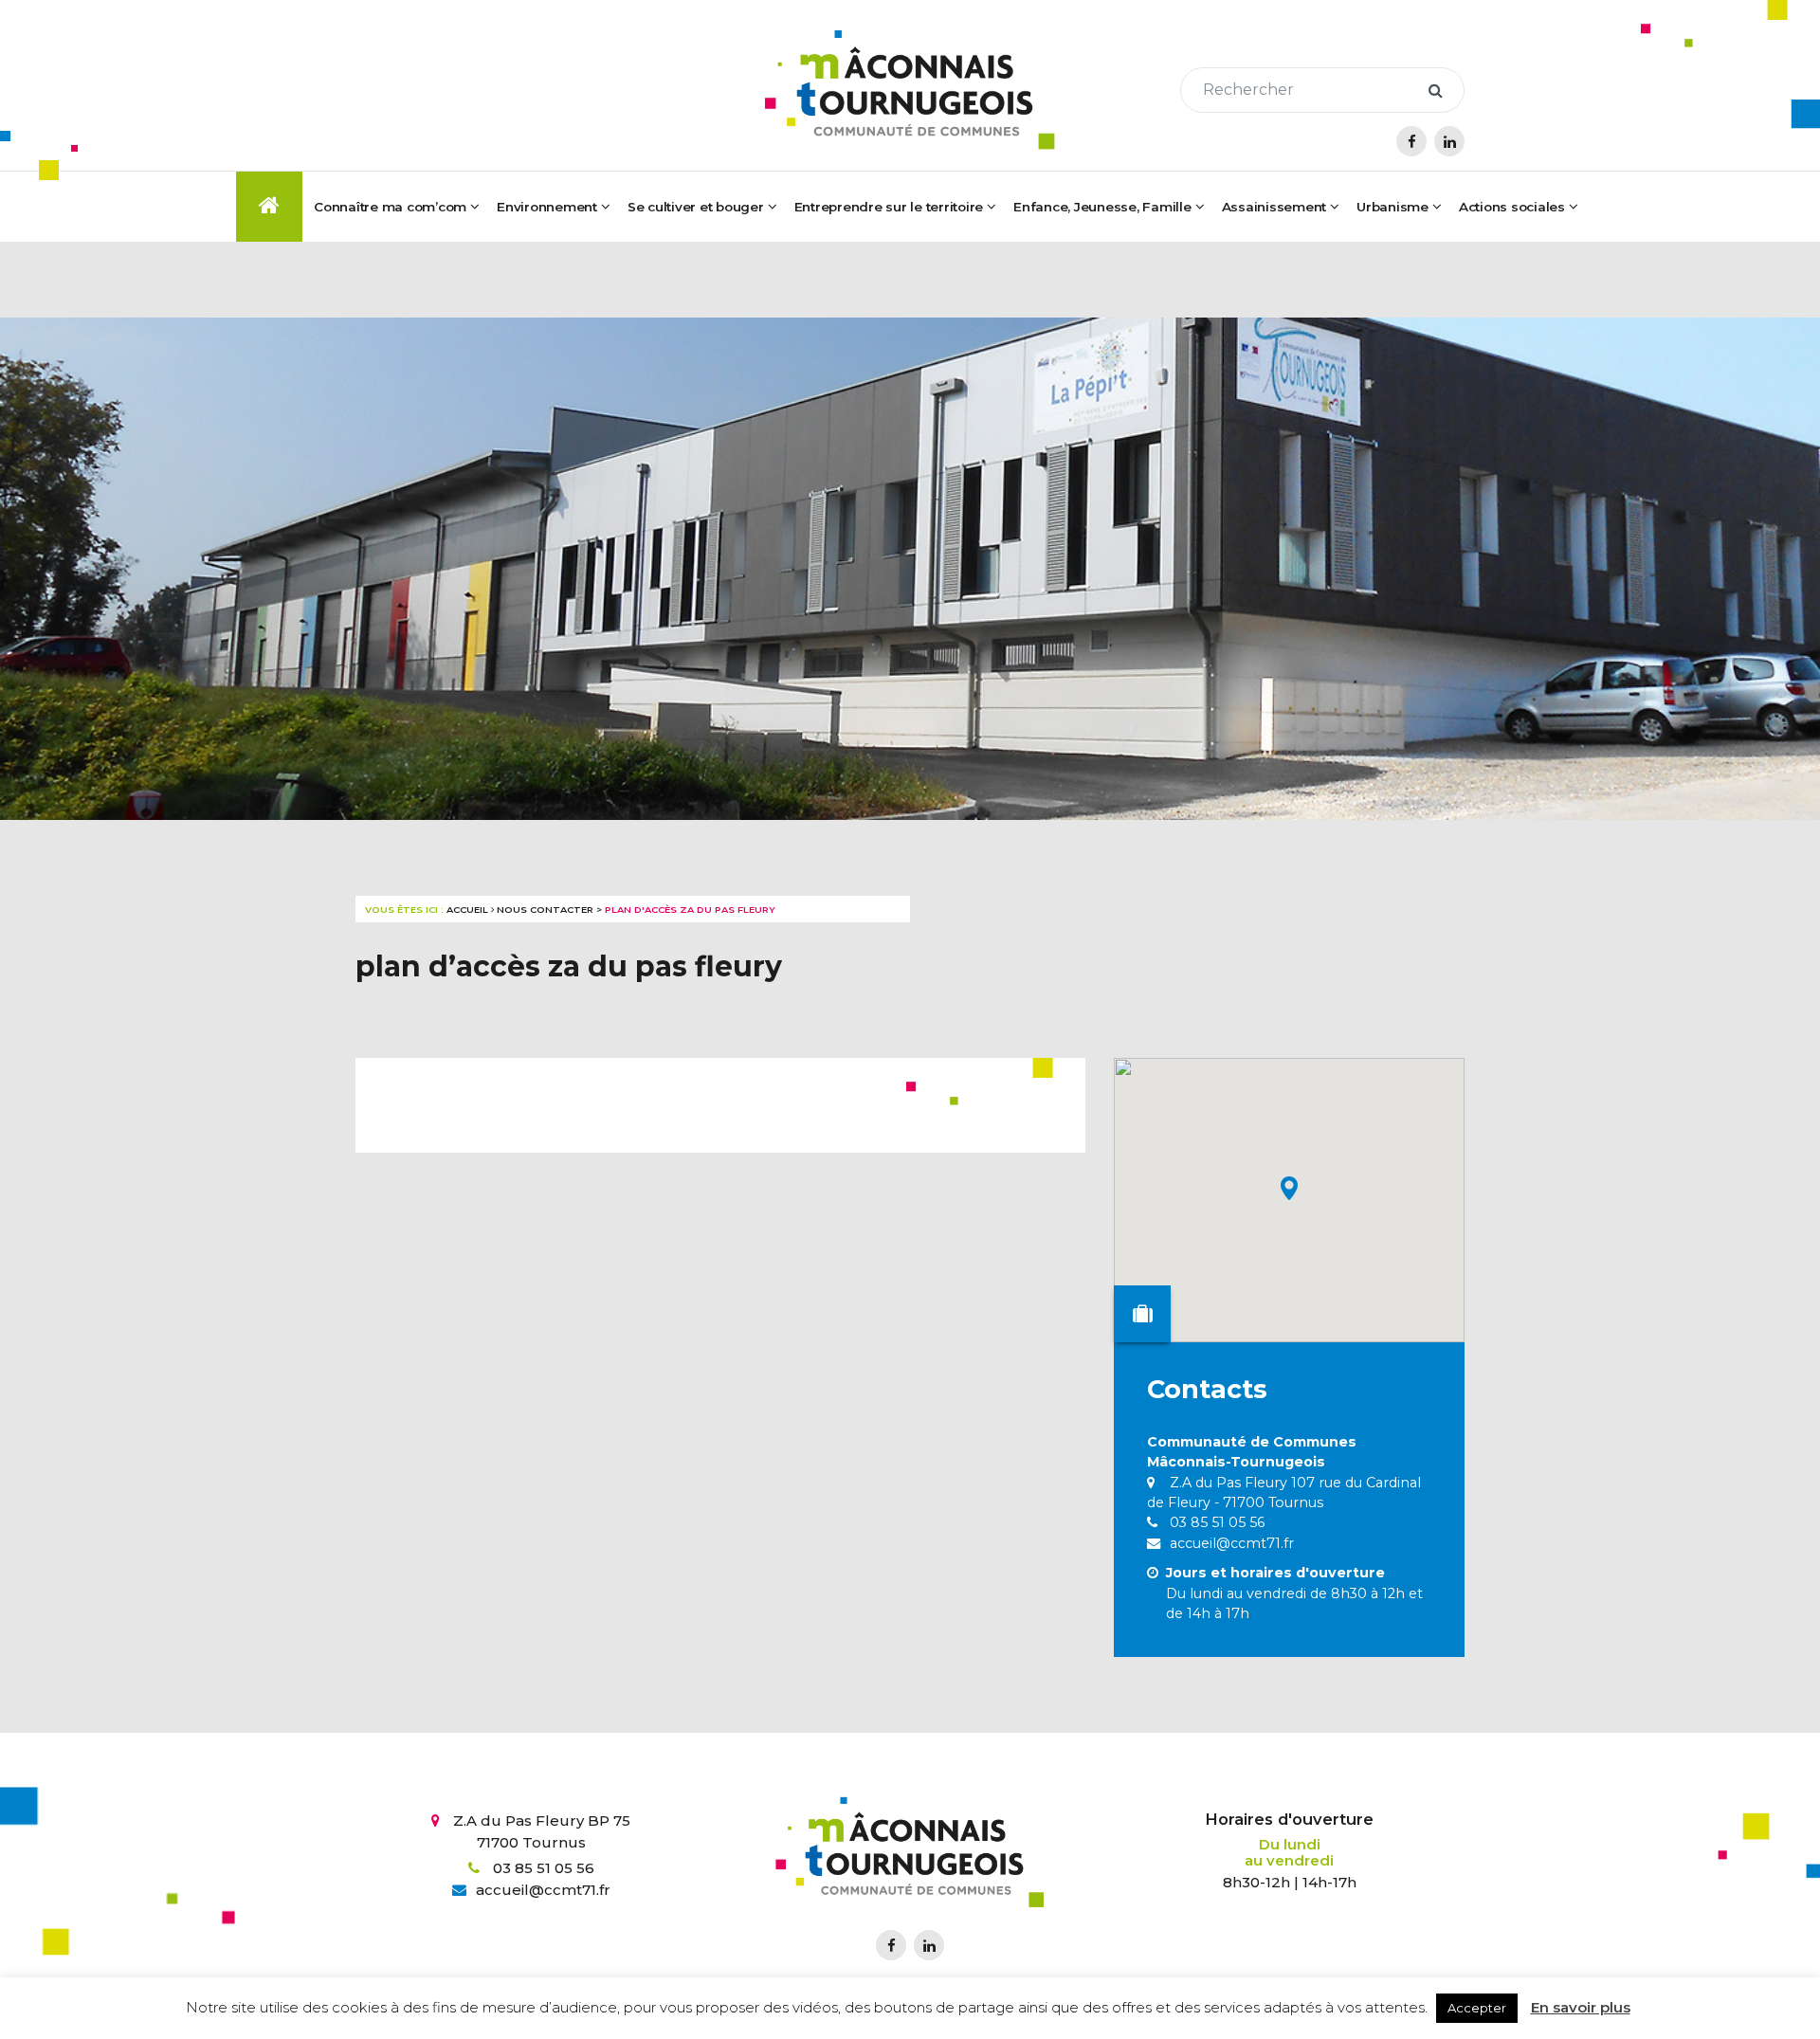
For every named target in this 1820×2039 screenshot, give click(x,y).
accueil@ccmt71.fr (1230, 1543)
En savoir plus (1581, 2007)
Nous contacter (545, 910)
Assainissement (1274, 207)
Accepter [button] (1477, 2008)
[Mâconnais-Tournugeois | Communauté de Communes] (910, 90)
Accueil (467, 910)
